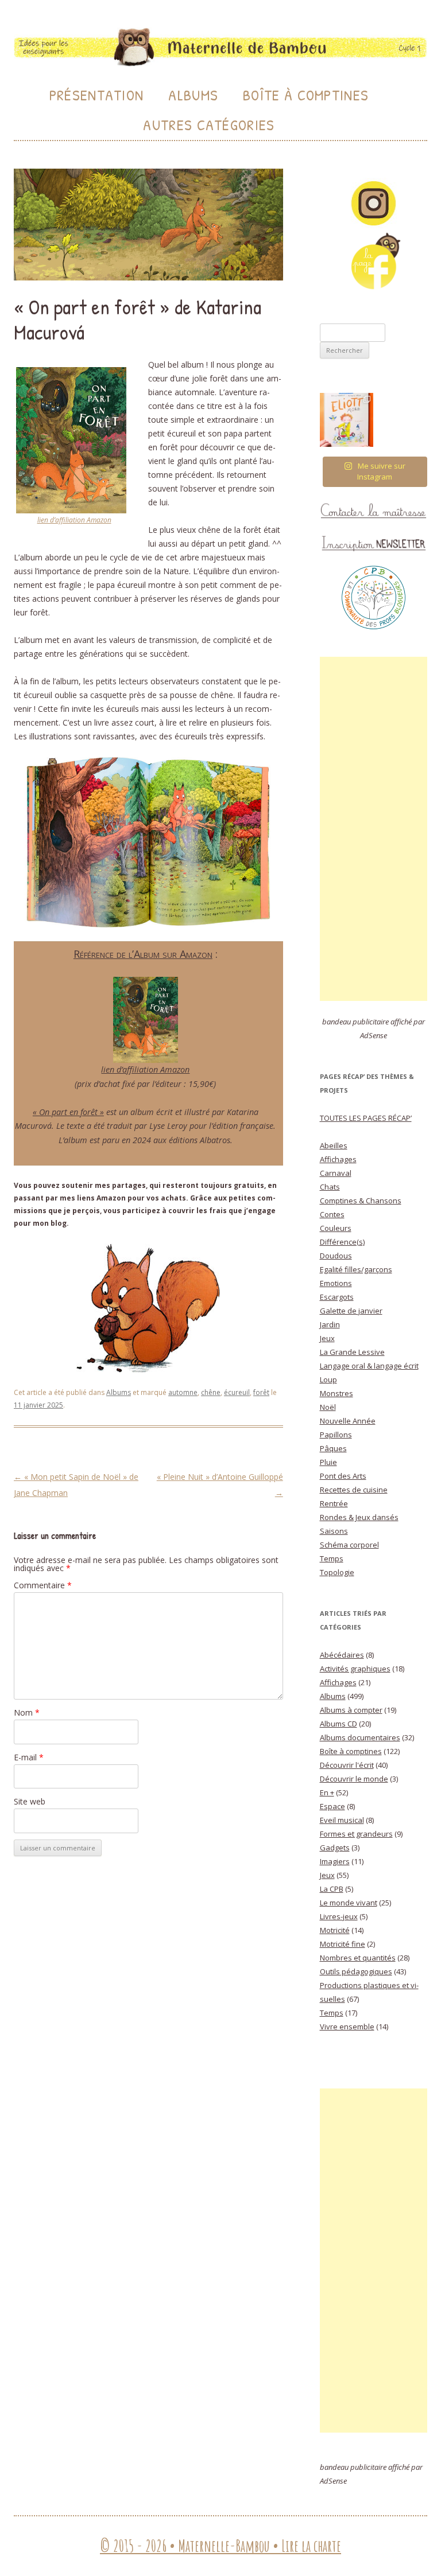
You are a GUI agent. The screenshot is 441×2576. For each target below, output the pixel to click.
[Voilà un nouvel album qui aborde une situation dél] (347, 420)
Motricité (335, 1930)
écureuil (237, 1392)
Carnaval (336, 1173)
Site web (30, 1801)
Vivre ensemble (347, 2026)
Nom (27, 1712)
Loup (328, 1379)
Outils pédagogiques (356, 1971)
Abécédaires (342, 1655)
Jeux (327, 1338)
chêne (211, 1392)
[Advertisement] (374, 829)
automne (183, 1392)
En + (327, 1792)
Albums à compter (351, 1710)
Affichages (338, 1159)
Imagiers (335, 1861)
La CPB (332, 1889)
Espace (332, 1806)
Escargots (337, 1297)
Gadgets (335, 1848)
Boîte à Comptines (306, 95)
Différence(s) (342, 1242)
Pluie (328, 1462)
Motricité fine (343, 1944)
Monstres (336, 1393)
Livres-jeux (339, 1916)
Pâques (333, 1448)
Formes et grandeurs (356, 1834)
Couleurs (336, 1228)
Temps (332, 1558)
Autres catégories (209, 125)
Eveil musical (342, 1820)
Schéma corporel (349, 1545)
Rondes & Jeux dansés (359, 1517)
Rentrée (334, 1503)
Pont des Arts (343, 1476)
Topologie (337, 1572)
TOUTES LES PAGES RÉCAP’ (366, 1118)
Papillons (336, 1435)
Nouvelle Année (348, 1421)
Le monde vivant (349, 1903)
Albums (193, 95)
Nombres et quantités (358, 1958)
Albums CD (339, 1724)
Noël (328, 1407)
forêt (261, 1392)
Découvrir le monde (354, 1779)
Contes (332, 1214)
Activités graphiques (355, 1669)
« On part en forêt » (68, 1112)
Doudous (336, 1256)
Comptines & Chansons (361, 1201)
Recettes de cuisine (354, 1490)
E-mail (29, 1757)
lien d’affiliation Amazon (74, 520)
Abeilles (334, 1145)
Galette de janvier (351, 1311)
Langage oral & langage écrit (369, 1366)
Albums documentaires (360, 1737)
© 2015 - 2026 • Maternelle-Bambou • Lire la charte (220, 2546)
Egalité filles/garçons (356, 1269)
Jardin (330, 1324)
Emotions (336, 1283)
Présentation (97, 95)
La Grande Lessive (352, 1352)
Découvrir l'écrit (347, 1765)
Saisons (334, 1531)
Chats (330, 1187)
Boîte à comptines (351, 1751)
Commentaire (43, 1585)
